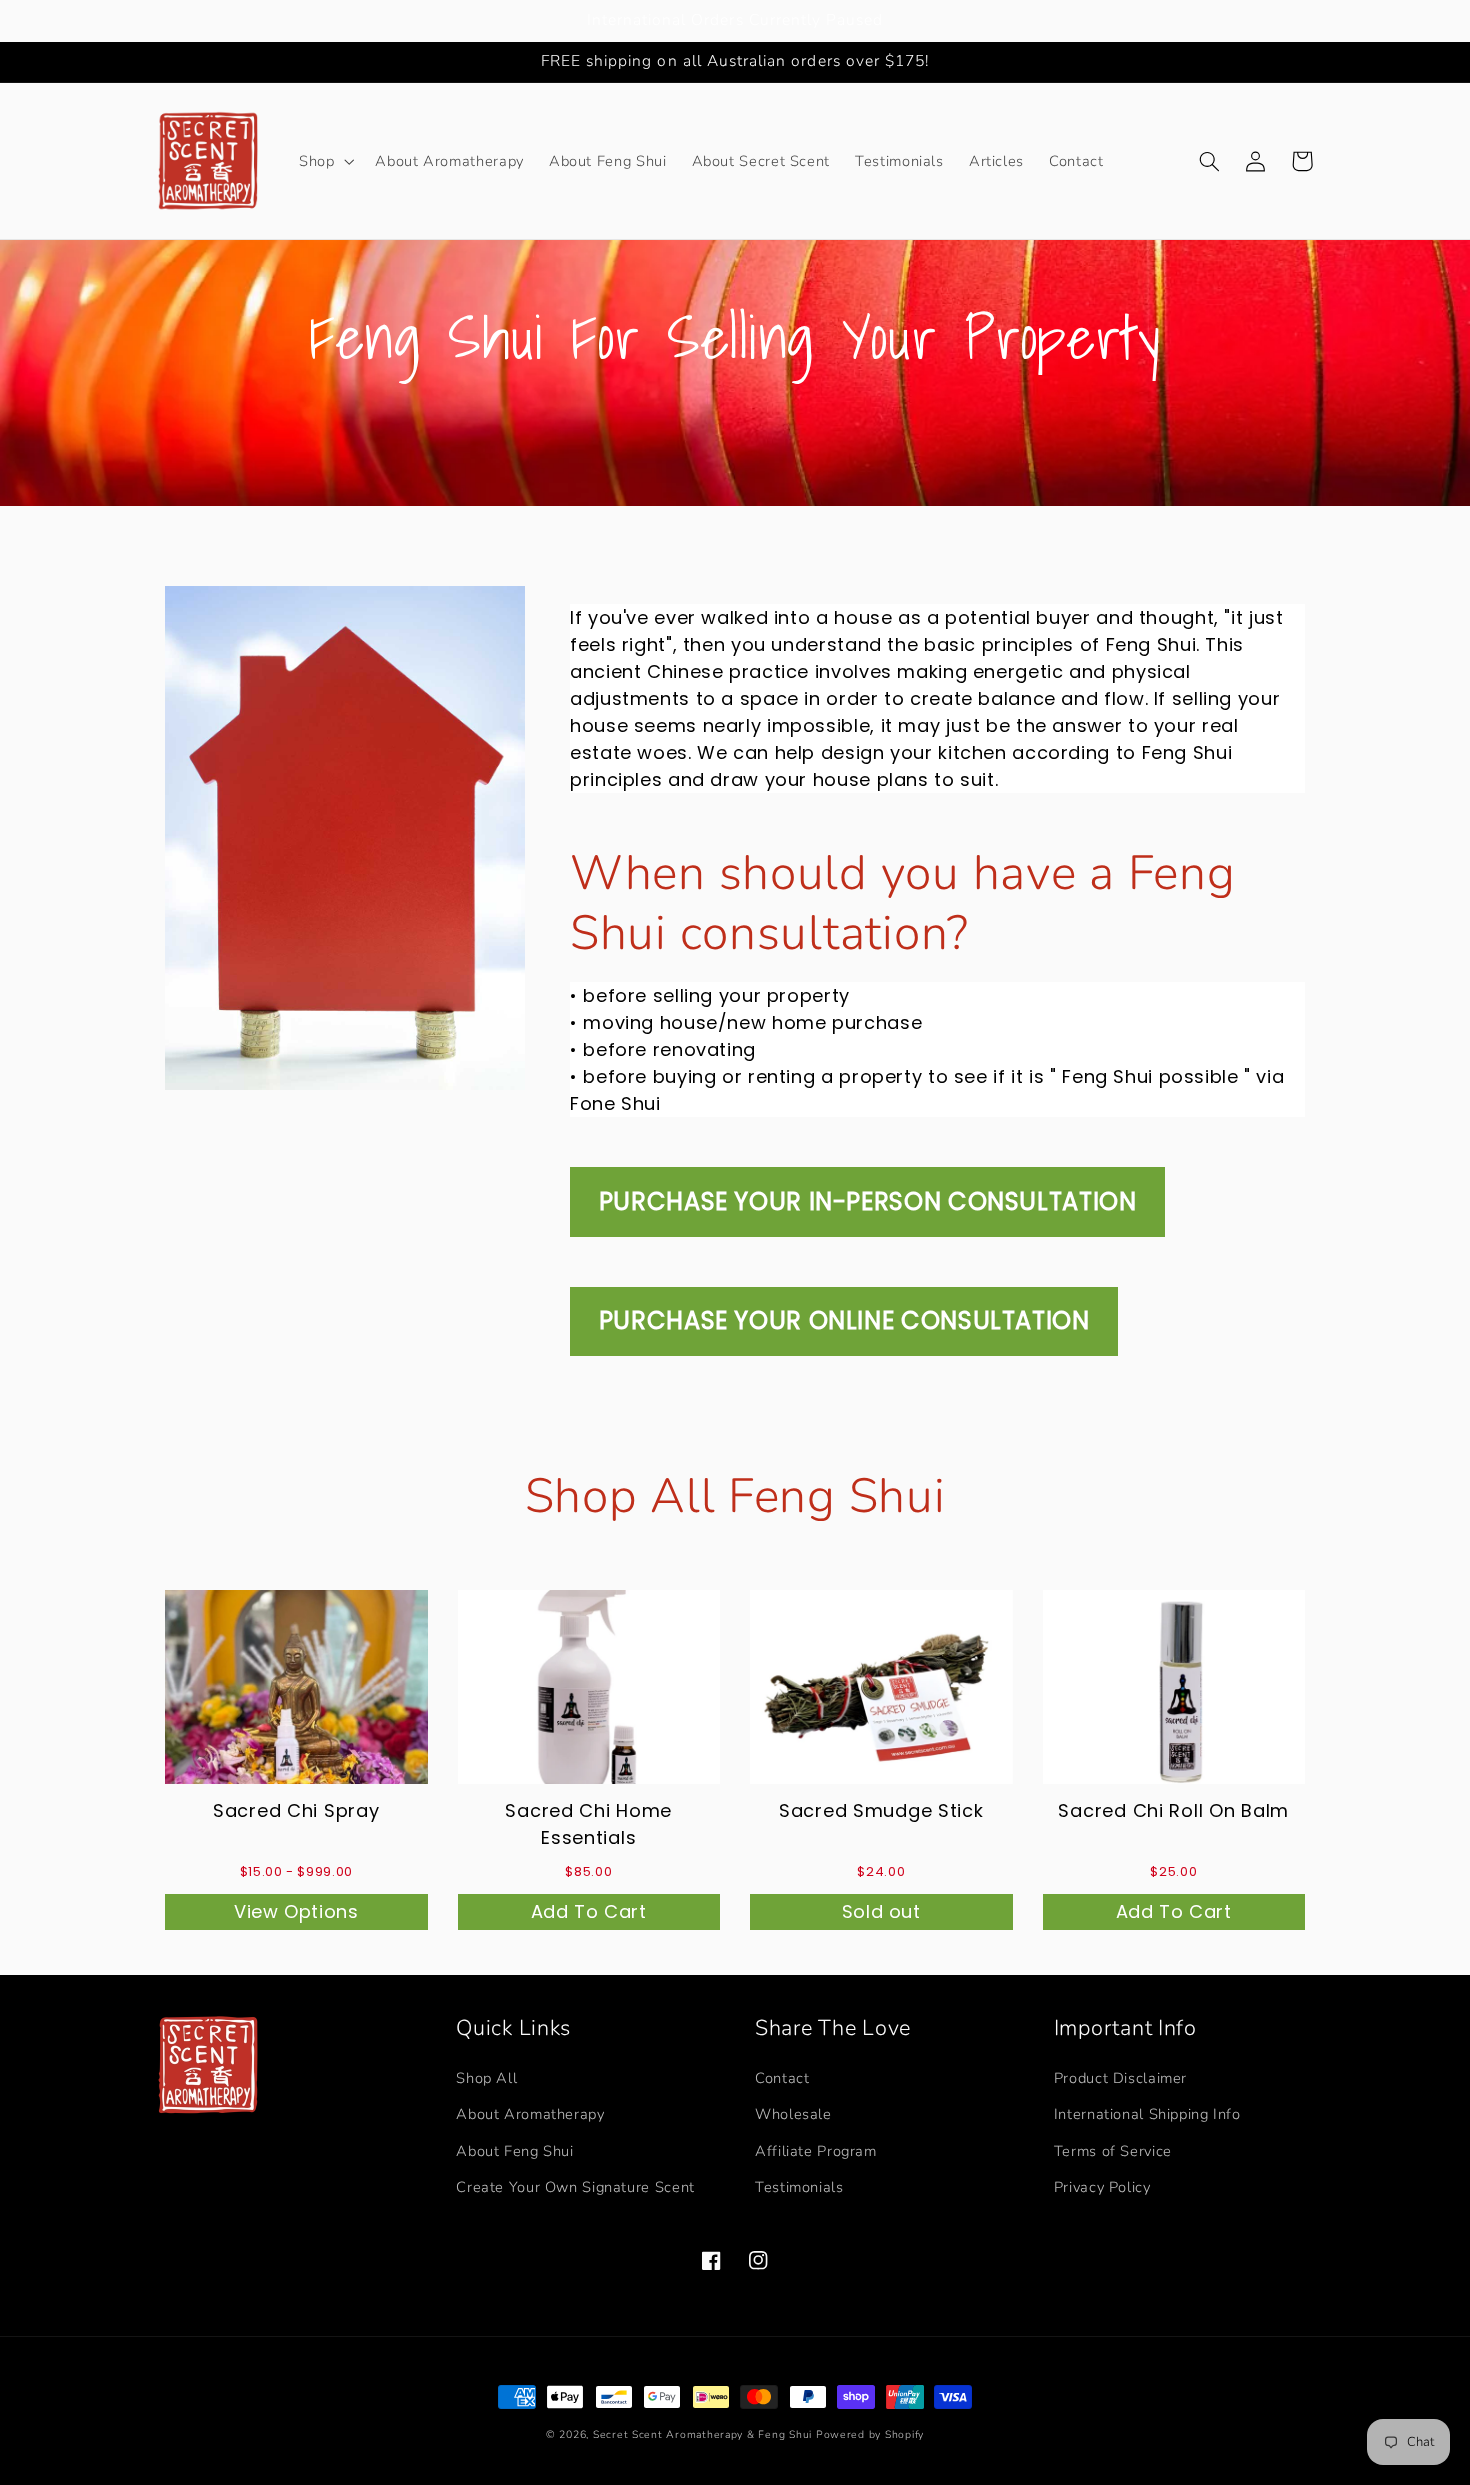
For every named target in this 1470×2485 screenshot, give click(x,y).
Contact (782, 2078)
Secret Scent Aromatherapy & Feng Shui (702, 2434)
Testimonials (799, 2187)
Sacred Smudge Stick (881, 1810)
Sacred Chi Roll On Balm (1173, 1810)
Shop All (486, 2078)
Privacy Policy (1102, 2187)
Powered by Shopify (870, 2434)
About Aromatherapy (530, 2114)
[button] (324, 161)
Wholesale (793, 2114)
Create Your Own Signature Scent (575, 2187)
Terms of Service (1113, 2151)
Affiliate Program (816, 2151)
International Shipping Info (1147, 2114)
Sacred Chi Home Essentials (588, 1824)
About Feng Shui (514, 2151)
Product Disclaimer (1120, 2078)
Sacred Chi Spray (296, 1810)
